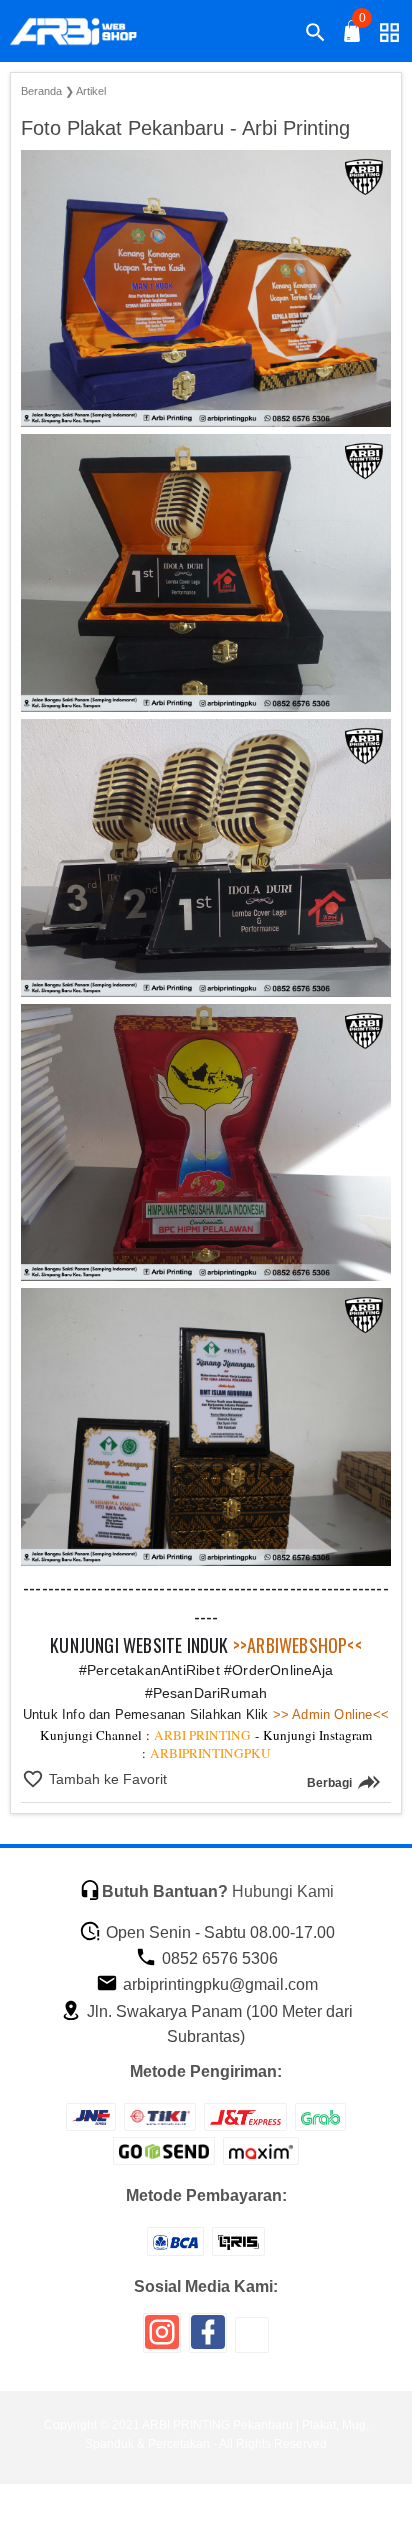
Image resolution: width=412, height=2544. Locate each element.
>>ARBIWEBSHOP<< (297, 1645)
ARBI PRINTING (202, 1735)
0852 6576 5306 (218, 1958)
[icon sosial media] (162, 2339)
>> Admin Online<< (329, 1714)
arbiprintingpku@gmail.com (218, 1984)
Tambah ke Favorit (106, 1779)
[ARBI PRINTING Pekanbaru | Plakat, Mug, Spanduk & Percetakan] (86, 32)
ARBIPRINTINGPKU (210, 1753)
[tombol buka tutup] (353, 36)
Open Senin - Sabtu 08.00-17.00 (218, 1932)
